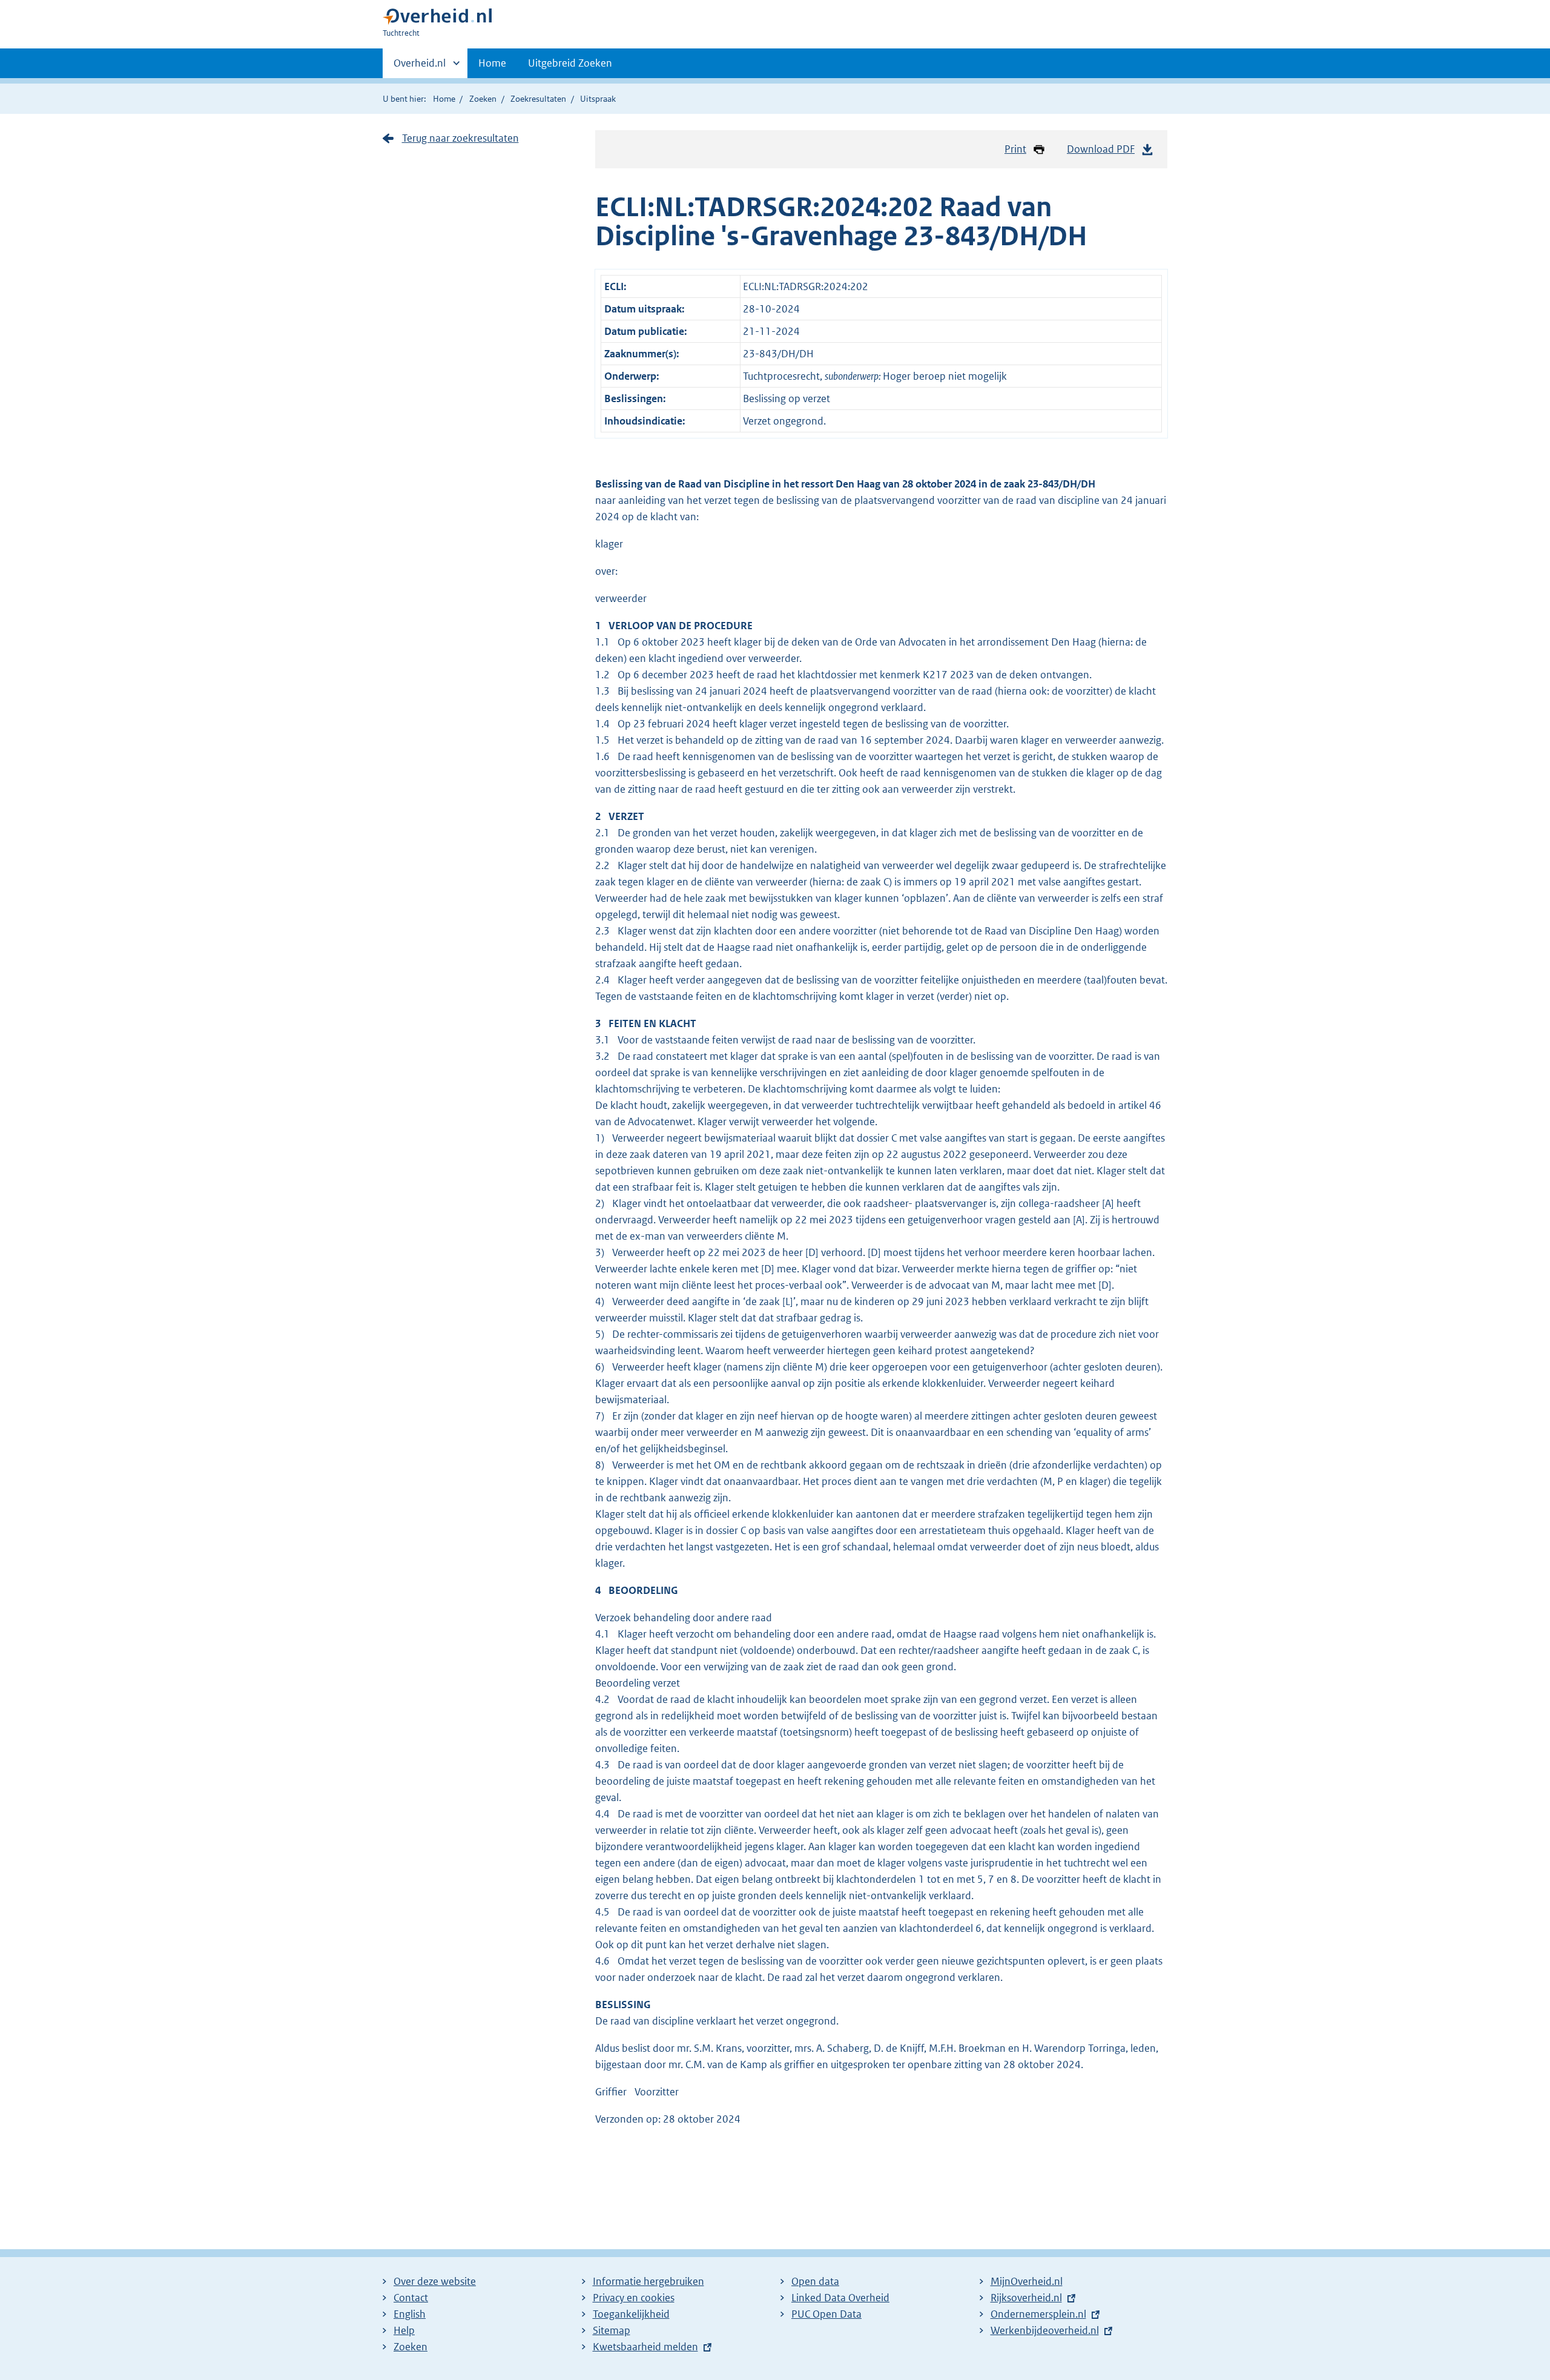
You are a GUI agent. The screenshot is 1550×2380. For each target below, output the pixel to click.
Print (1015, 149)
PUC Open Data (826, 2314)
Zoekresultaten (538, 99)
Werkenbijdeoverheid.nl (1045, 2330)
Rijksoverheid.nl (1026, 2298)
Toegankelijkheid (631, 2314)
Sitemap (612, 2330)
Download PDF (1101, 149)
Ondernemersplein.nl (1038, 2314)
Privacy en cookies (634, 2298)
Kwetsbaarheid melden (645, 2347)
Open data (815, 2281)
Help (404, 2330)
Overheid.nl (420, 67)
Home (492, 63)
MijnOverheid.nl (1027, 2281)
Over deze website (435, 2281)
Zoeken (483, 99)
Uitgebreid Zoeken (570, 63)
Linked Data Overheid (840, 2298)
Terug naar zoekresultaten (460, 138)
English (410, 2314)
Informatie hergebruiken (648, 2281)
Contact (411, 2298)
